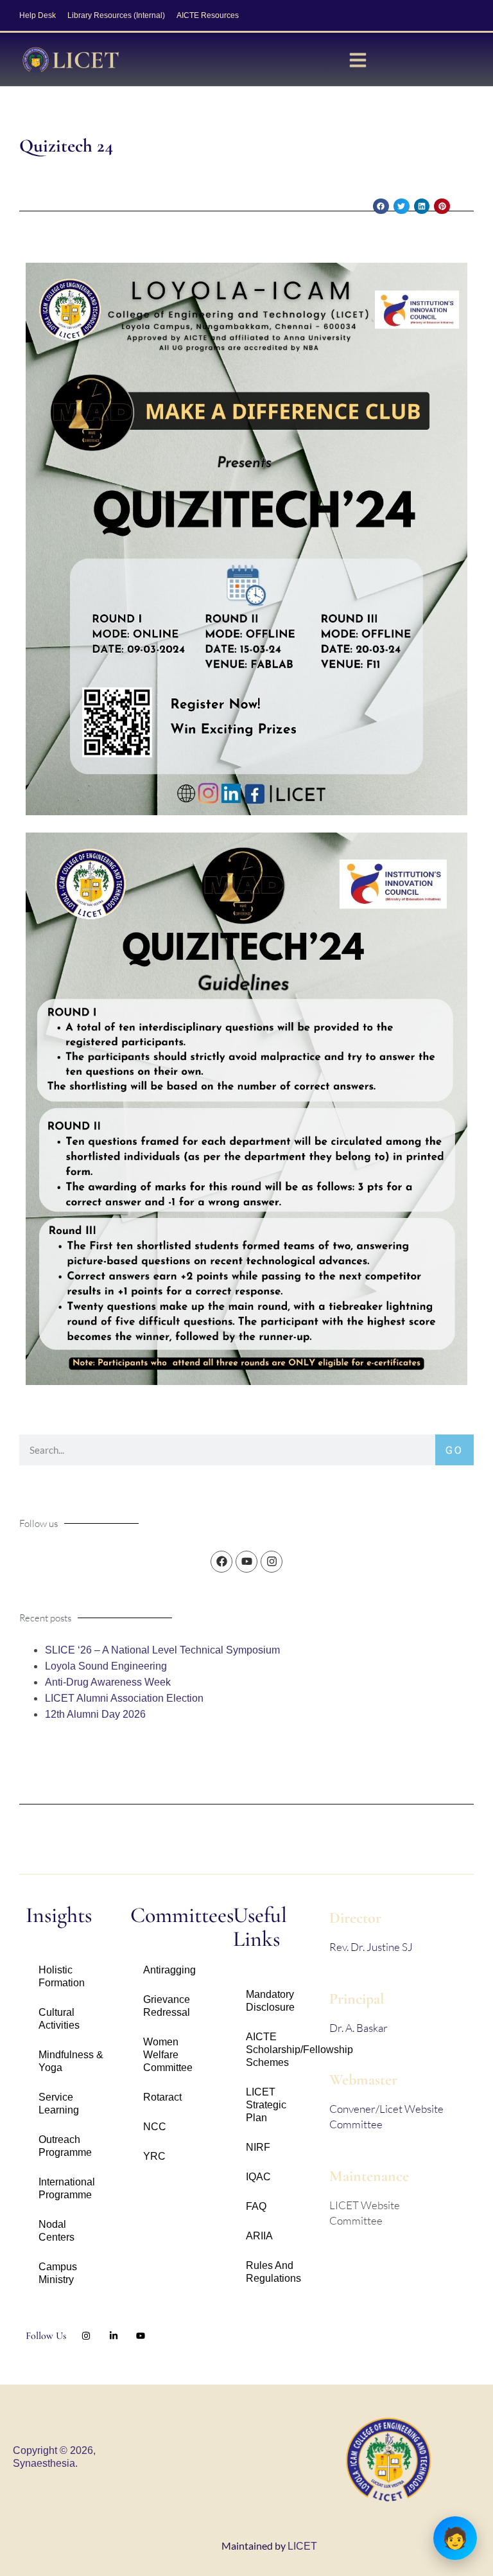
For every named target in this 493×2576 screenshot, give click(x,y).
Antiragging (169, 1970)
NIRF (258, 2147)
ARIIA (259, 2236)
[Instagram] (272, 1562)
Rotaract (162, 2097)
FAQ (256, 2206)
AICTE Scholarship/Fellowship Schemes (281, 2050)
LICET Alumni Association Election (124, 1698)
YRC (154, 2156)
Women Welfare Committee (168, 2055)
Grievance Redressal (167, 2006)
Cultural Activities (59, 2019)
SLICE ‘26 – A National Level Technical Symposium (162, 1650)
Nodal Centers (56, 2231)
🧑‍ (455, 2538)
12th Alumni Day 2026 (95, 1714)
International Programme (67, 2188)
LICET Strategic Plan (266, 2105)
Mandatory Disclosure (270, 2001)
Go (454, 1450)
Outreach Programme (65, 2146)
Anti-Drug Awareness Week (108, 1682)
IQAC (258, 2177)
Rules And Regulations (273, 2272)
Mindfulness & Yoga (71, 2061)
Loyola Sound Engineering (106, 1666)
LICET (302, 2546)
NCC (155, 2127)
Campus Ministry (58, 2273)
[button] (381, 207)
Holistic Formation (62, 1976)
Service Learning (59, 2104)
